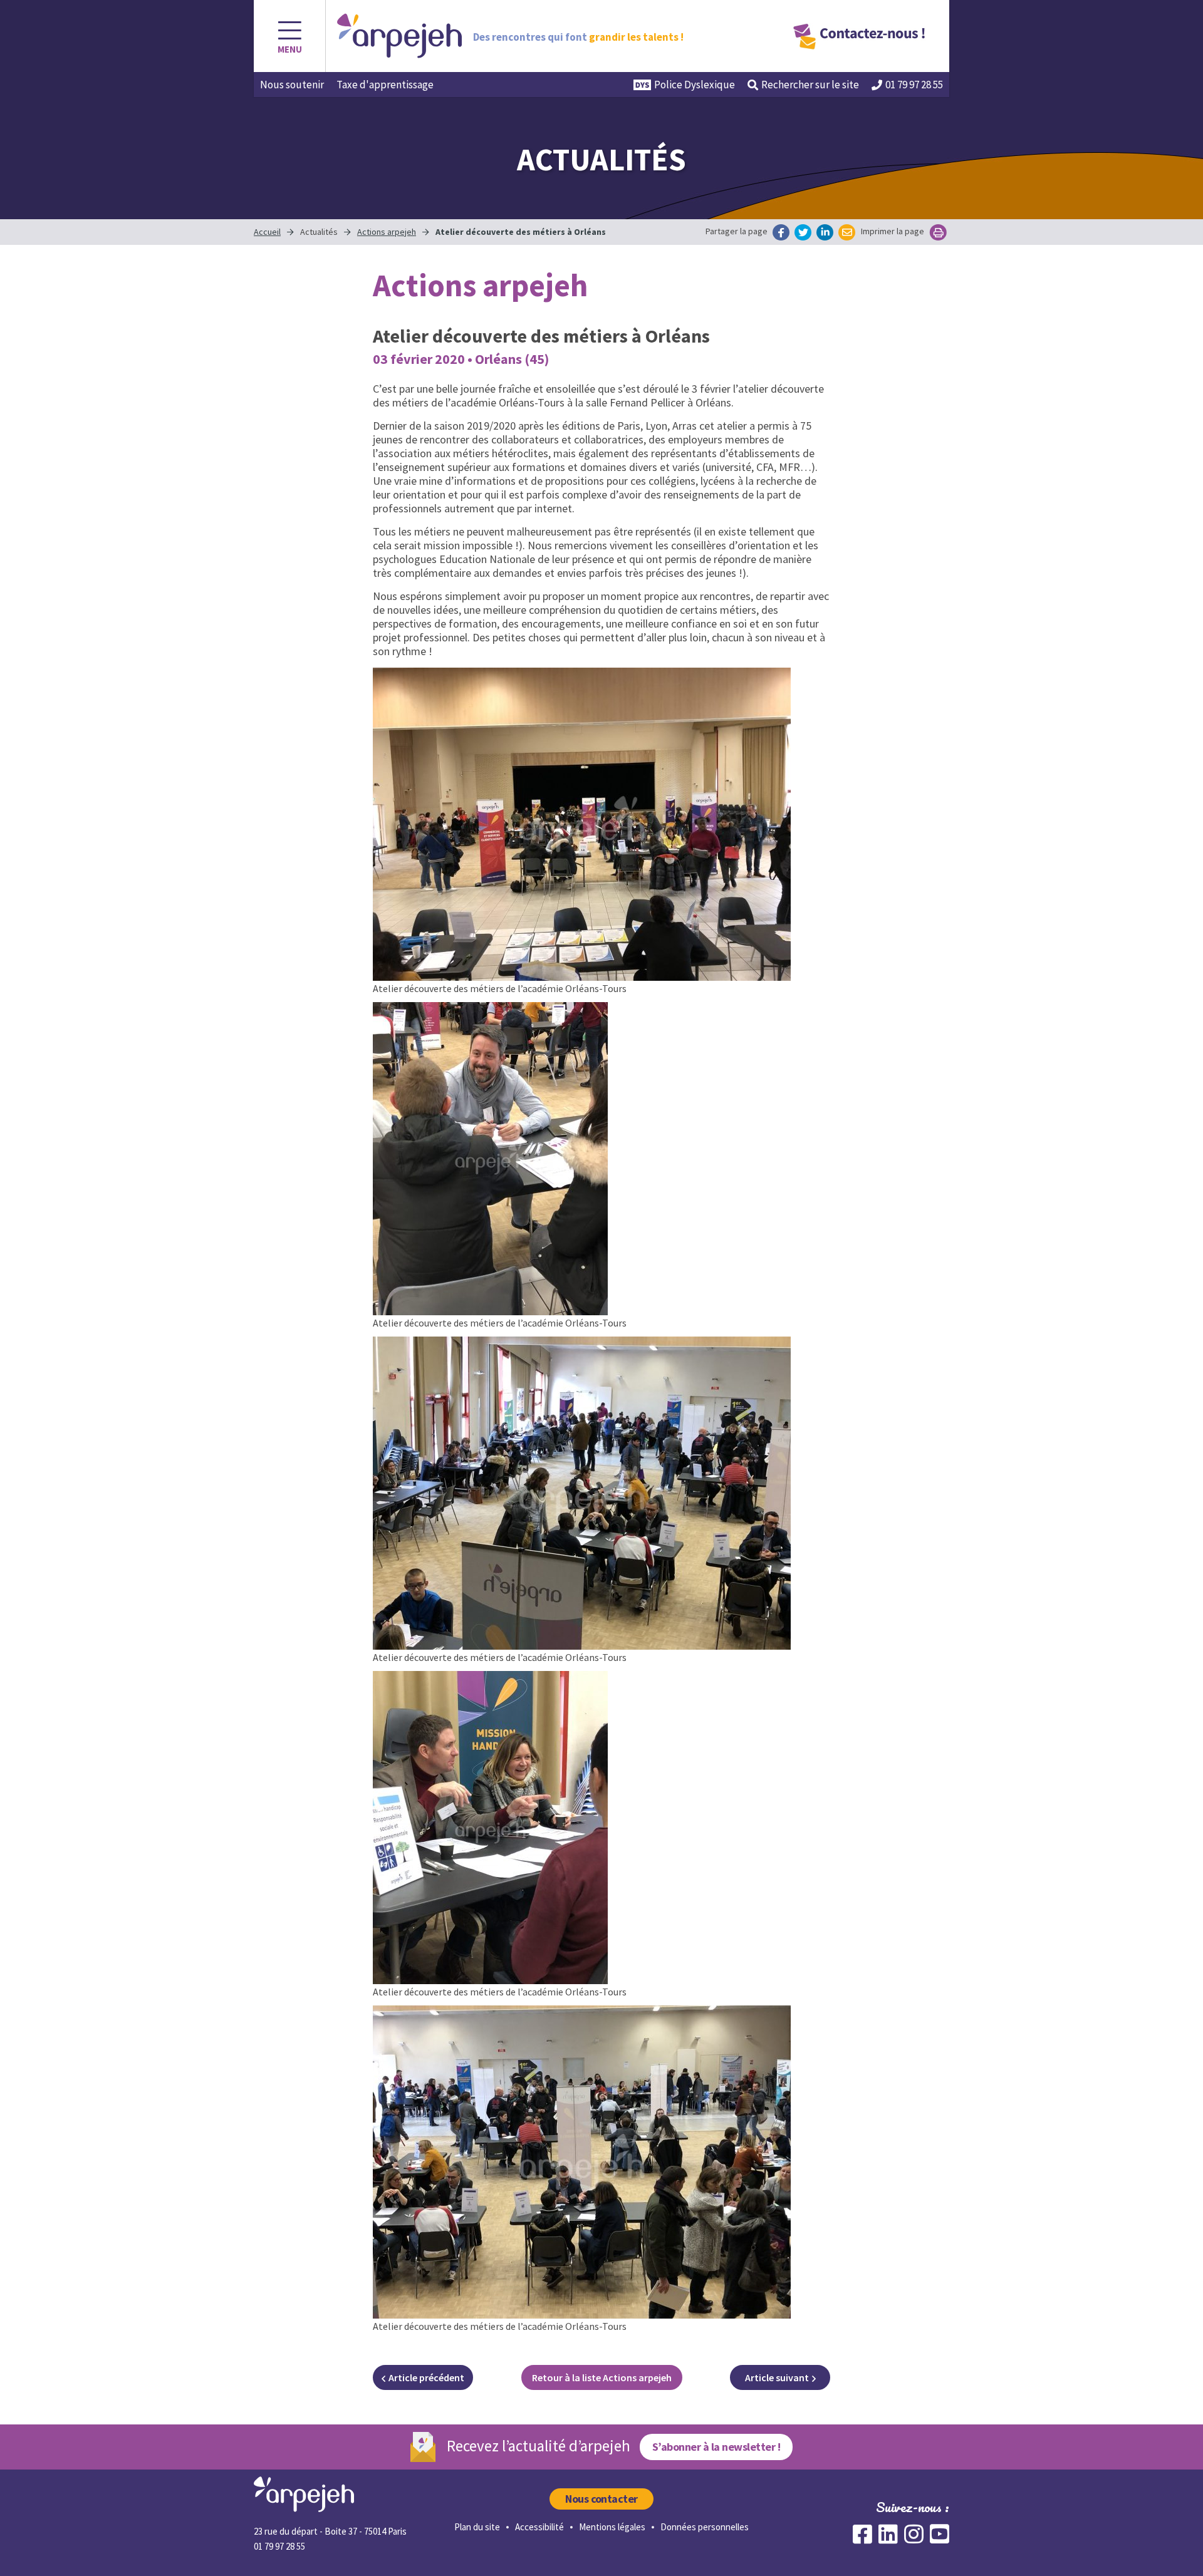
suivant (777, 2377)
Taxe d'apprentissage (385, 85)
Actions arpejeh (387, 232)
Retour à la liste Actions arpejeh (602, 2377)
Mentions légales (612, 2527)
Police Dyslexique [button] (695, 85)
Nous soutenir (292, 85)
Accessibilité (539, 2527)
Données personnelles (705, 2527)
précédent (426, 2377)
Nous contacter (601, 2499)
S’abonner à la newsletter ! (716, 2447)
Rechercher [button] (810, 85)
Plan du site (477, 2527)
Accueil (267, 232)
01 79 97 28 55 (914, 85)
